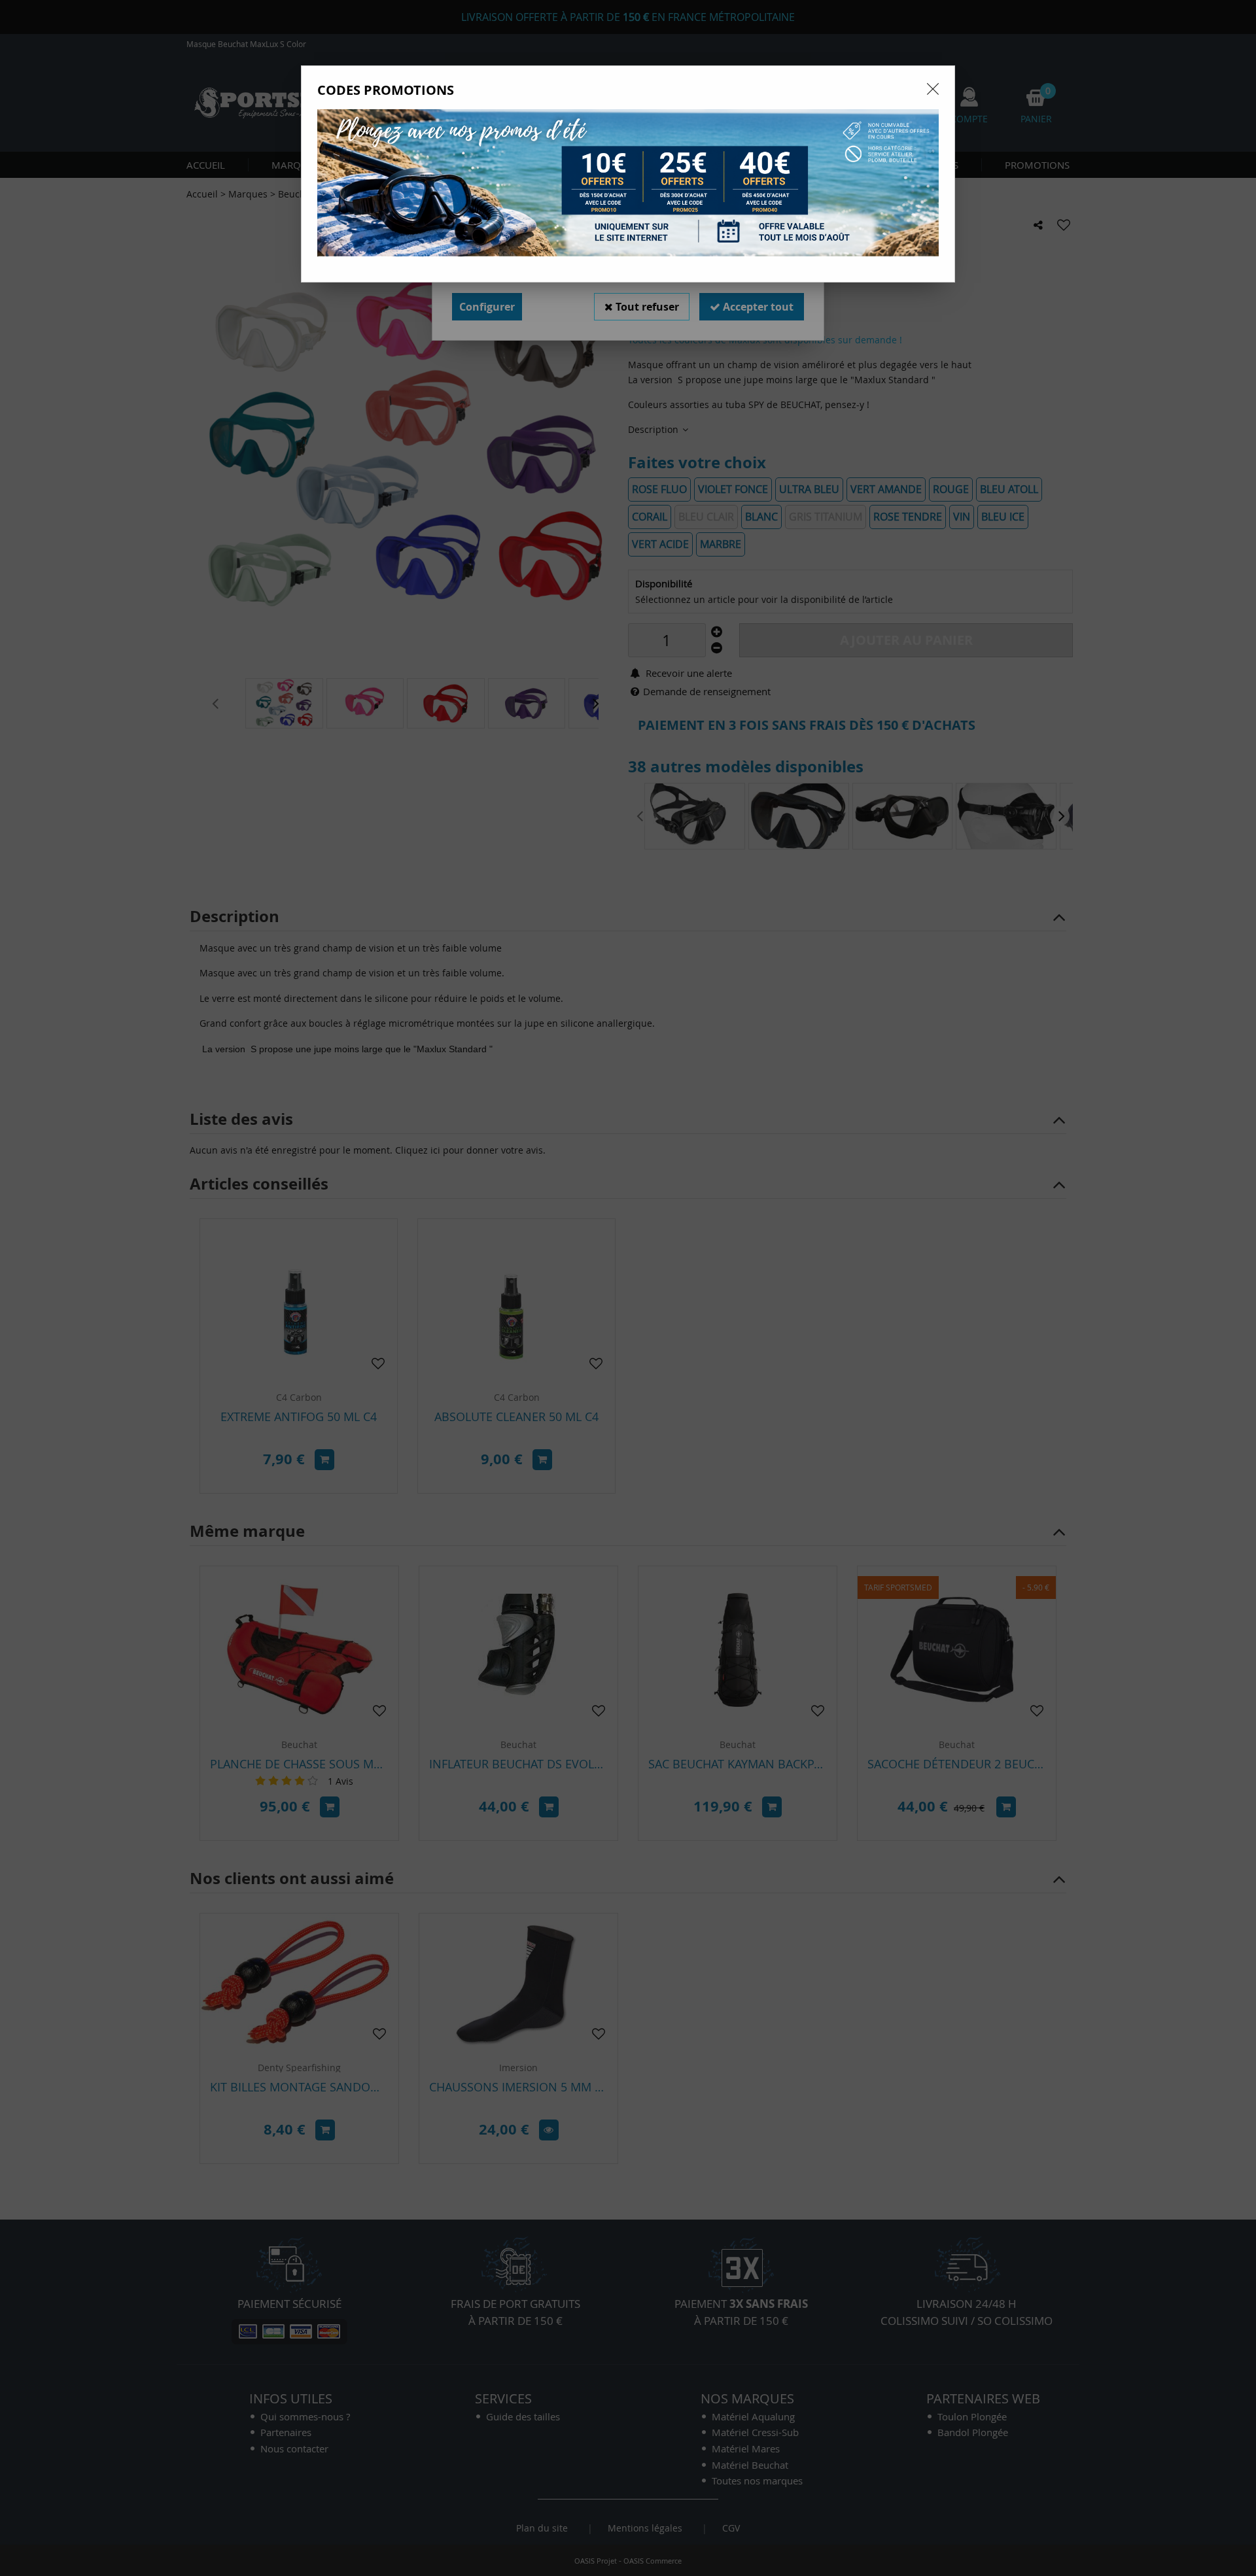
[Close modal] (933, 89)
